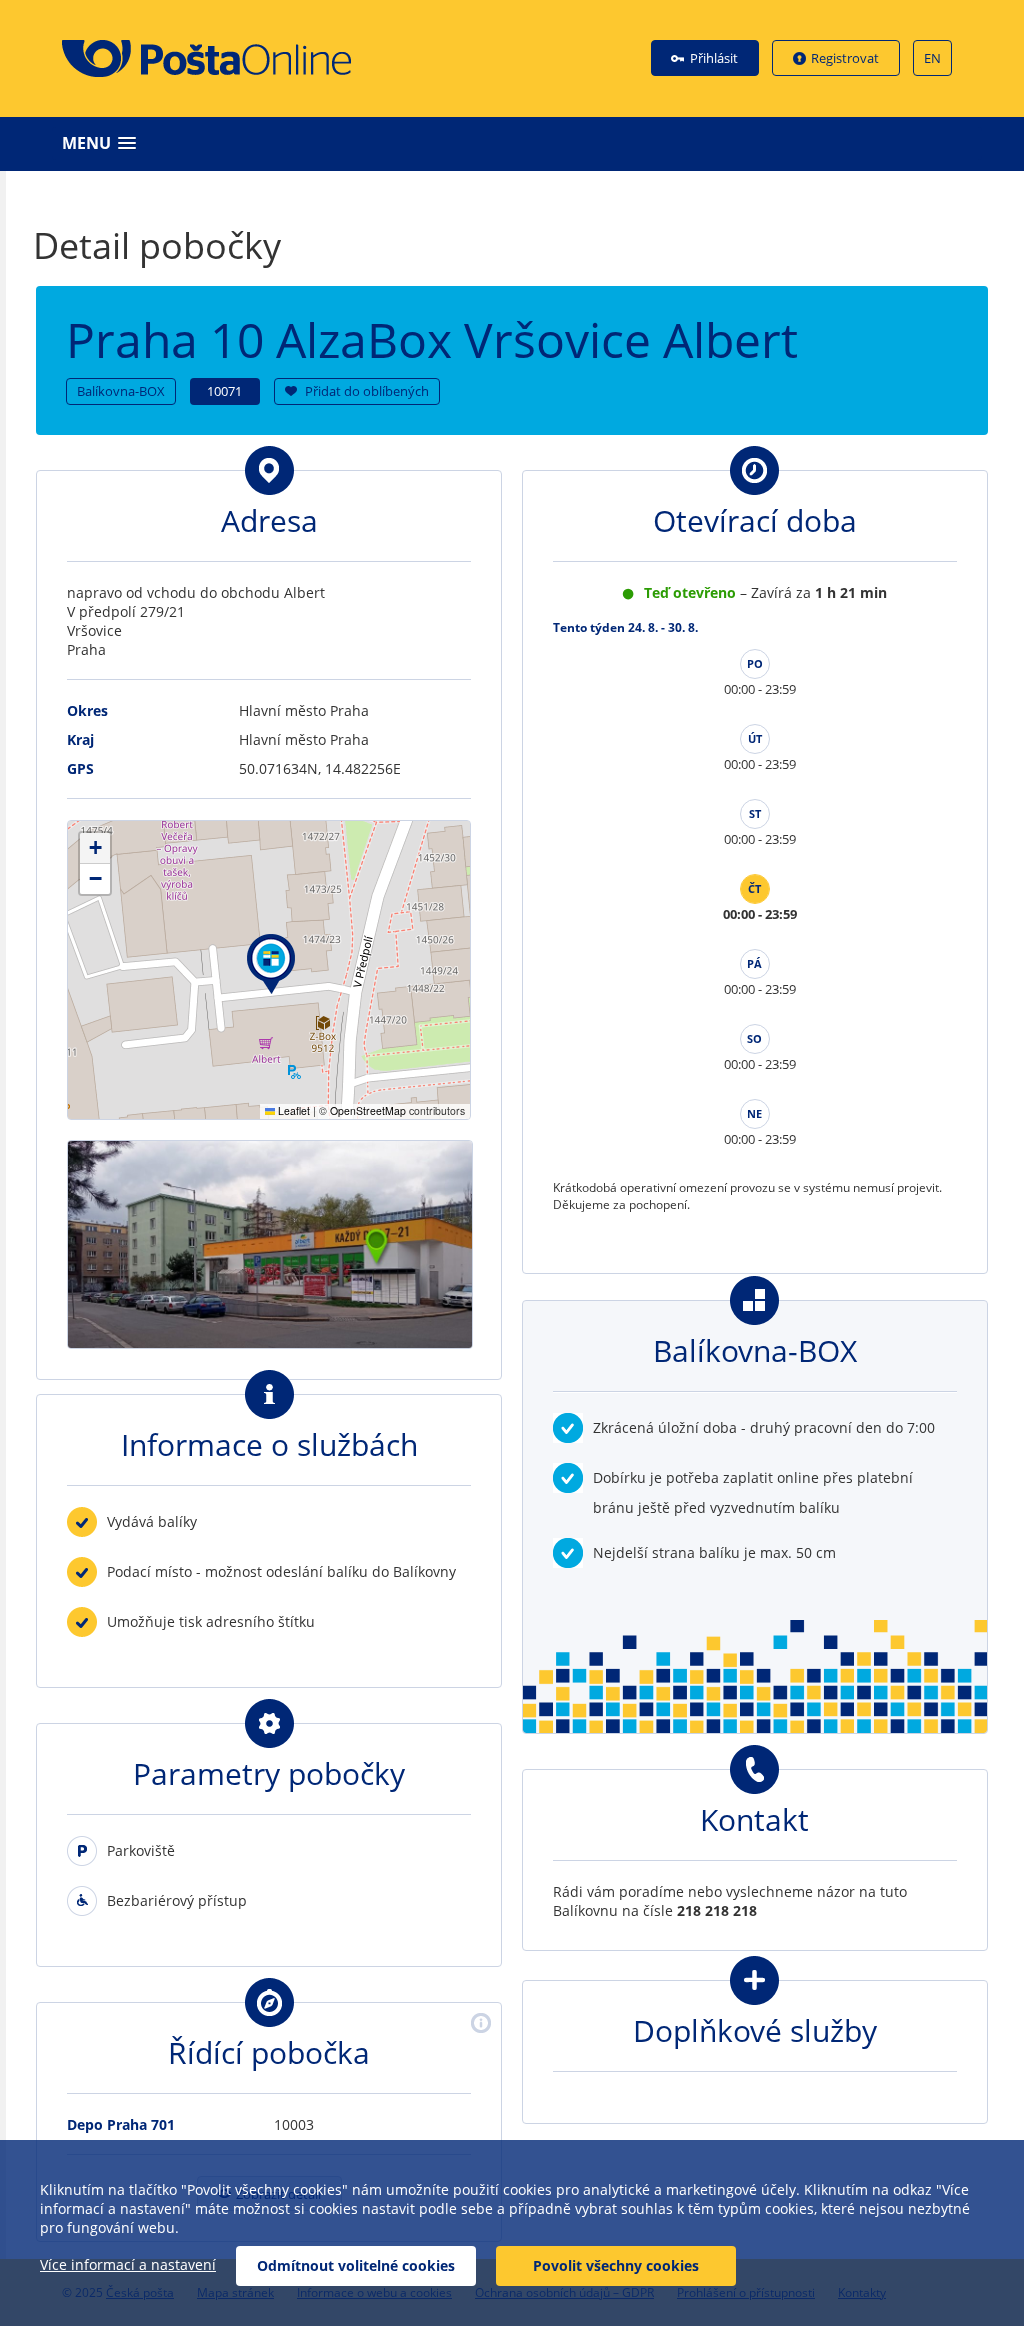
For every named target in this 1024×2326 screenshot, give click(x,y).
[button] (517, 143)
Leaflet (292, 1110)
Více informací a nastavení (128, 2264)
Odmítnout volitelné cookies (356, 2265)
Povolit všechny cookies (616, 2265)
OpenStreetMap (368, 1110)
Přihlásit (714, 58)
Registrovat (845, 58)
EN (932, 58)
